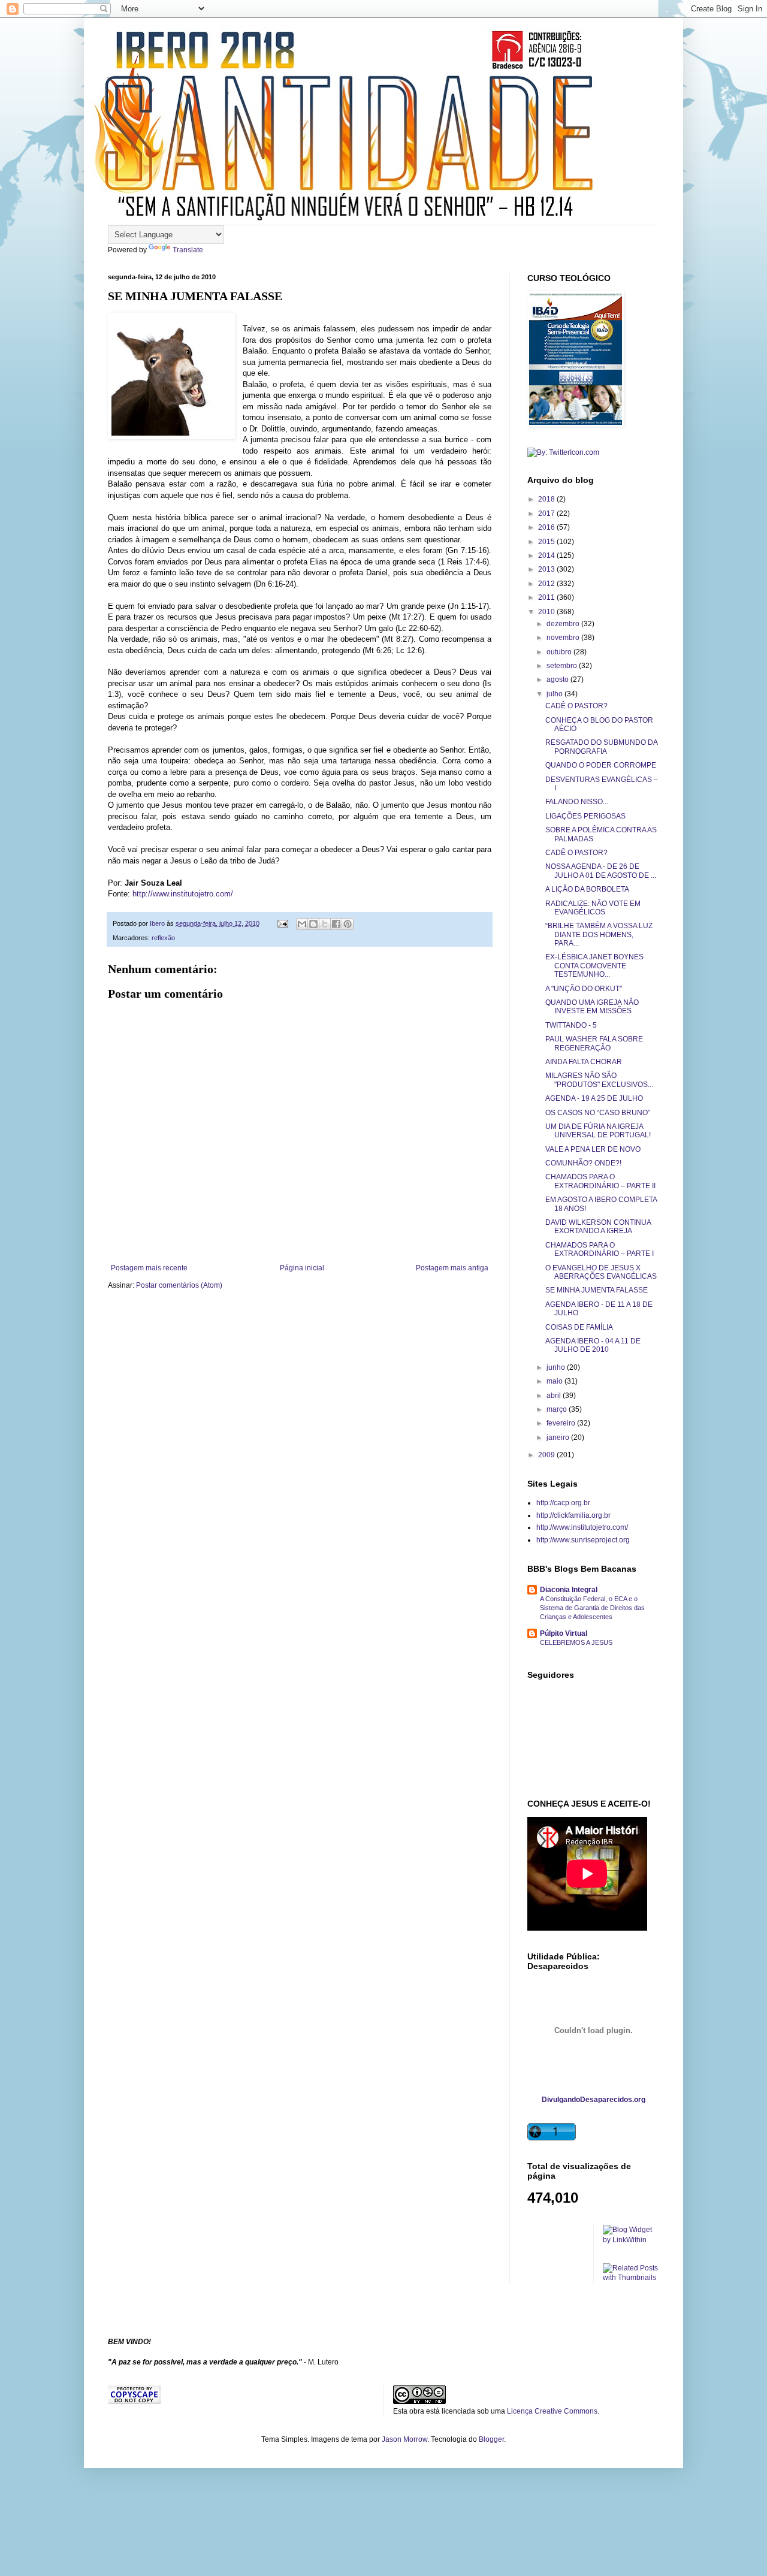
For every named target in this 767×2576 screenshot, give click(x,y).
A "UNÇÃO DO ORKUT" (584, 989)
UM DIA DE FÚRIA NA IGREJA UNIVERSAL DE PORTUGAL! (598, 1131)
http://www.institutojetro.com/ (183, 894)
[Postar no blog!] (313, 924)
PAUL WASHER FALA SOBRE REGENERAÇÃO (594, 1043)
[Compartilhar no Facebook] (336, 924)
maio (555, 1381)
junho (557, 1367)
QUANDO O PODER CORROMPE (601, 765)
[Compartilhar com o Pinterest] (348, 924)
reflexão (163, 938)
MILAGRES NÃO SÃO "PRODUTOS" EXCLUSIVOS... (599, 1080)
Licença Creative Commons (552, 2411)
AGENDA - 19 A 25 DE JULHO (594, 1098)
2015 (547, 542)
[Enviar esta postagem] (282, 923)
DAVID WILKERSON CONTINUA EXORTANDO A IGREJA (598, 1227)
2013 (547, 569)
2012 (547, 584)
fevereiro (562, 1423)
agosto (558, 680)
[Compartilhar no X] (325, 924)
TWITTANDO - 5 (571, 1025)
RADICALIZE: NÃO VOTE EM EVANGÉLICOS (593, 908)
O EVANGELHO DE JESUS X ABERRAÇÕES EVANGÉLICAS (601, 1272)
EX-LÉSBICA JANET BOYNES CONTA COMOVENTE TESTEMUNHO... (594, 966)
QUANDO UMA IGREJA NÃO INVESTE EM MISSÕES (592, 1007)
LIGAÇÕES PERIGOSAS (585, 816)
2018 (547, 499)
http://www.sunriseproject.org (583, 1540)
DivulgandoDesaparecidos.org (594, 2100)
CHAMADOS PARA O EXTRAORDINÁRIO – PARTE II (600, 1181)
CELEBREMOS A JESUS (576, 1642)
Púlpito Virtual (564, 1633)
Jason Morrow (404, 2439)
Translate (188, 250)
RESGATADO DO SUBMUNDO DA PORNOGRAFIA (601, 747)
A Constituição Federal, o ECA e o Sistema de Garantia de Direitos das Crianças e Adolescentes (592, 1608)
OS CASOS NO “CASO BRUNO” (598, 1113)
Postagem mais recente (149, 1268)
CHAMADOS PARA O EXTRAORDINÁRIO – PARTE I (600, 1249)
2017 (547, 514)
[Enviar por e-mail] (302, 924)
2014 (547, 555)
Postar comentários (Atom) (179, 1285)
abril (555, 1396)
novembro (564, 638)
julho (555, 694)
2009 (547, 1455)
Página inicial (302, 1268)
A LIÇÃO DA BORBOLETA (587, 889)
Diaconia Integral (569, 1590)
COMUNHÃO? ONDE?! (583, 1163)
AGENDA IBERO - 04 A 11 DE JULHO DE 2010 (593, 1345)
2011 (547, 597)
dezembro (564, 624)
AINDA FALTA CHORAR (584, 1062)
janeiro (559, 1438)
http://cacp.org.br (563, 1503)
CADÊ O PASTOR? (576, 706)
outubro (560, 652)
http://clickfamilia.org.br (573, 1515)
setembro (563, 666)
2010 (547, 612)
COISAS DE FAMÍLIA (579, 1327)
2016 (547, 527)
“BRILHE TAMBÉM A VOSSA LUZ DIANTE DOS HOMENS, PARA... (599, 934)
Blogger (491, 2439)
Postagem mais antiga (452, 1268)
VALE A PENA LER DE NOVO (593, 1149)
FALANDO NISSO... (577, 802)
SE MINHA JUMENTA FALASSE (597, 1290)
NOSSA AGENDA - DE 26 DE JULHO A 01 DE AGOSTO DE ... (601, 871)
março (558, 1409)
